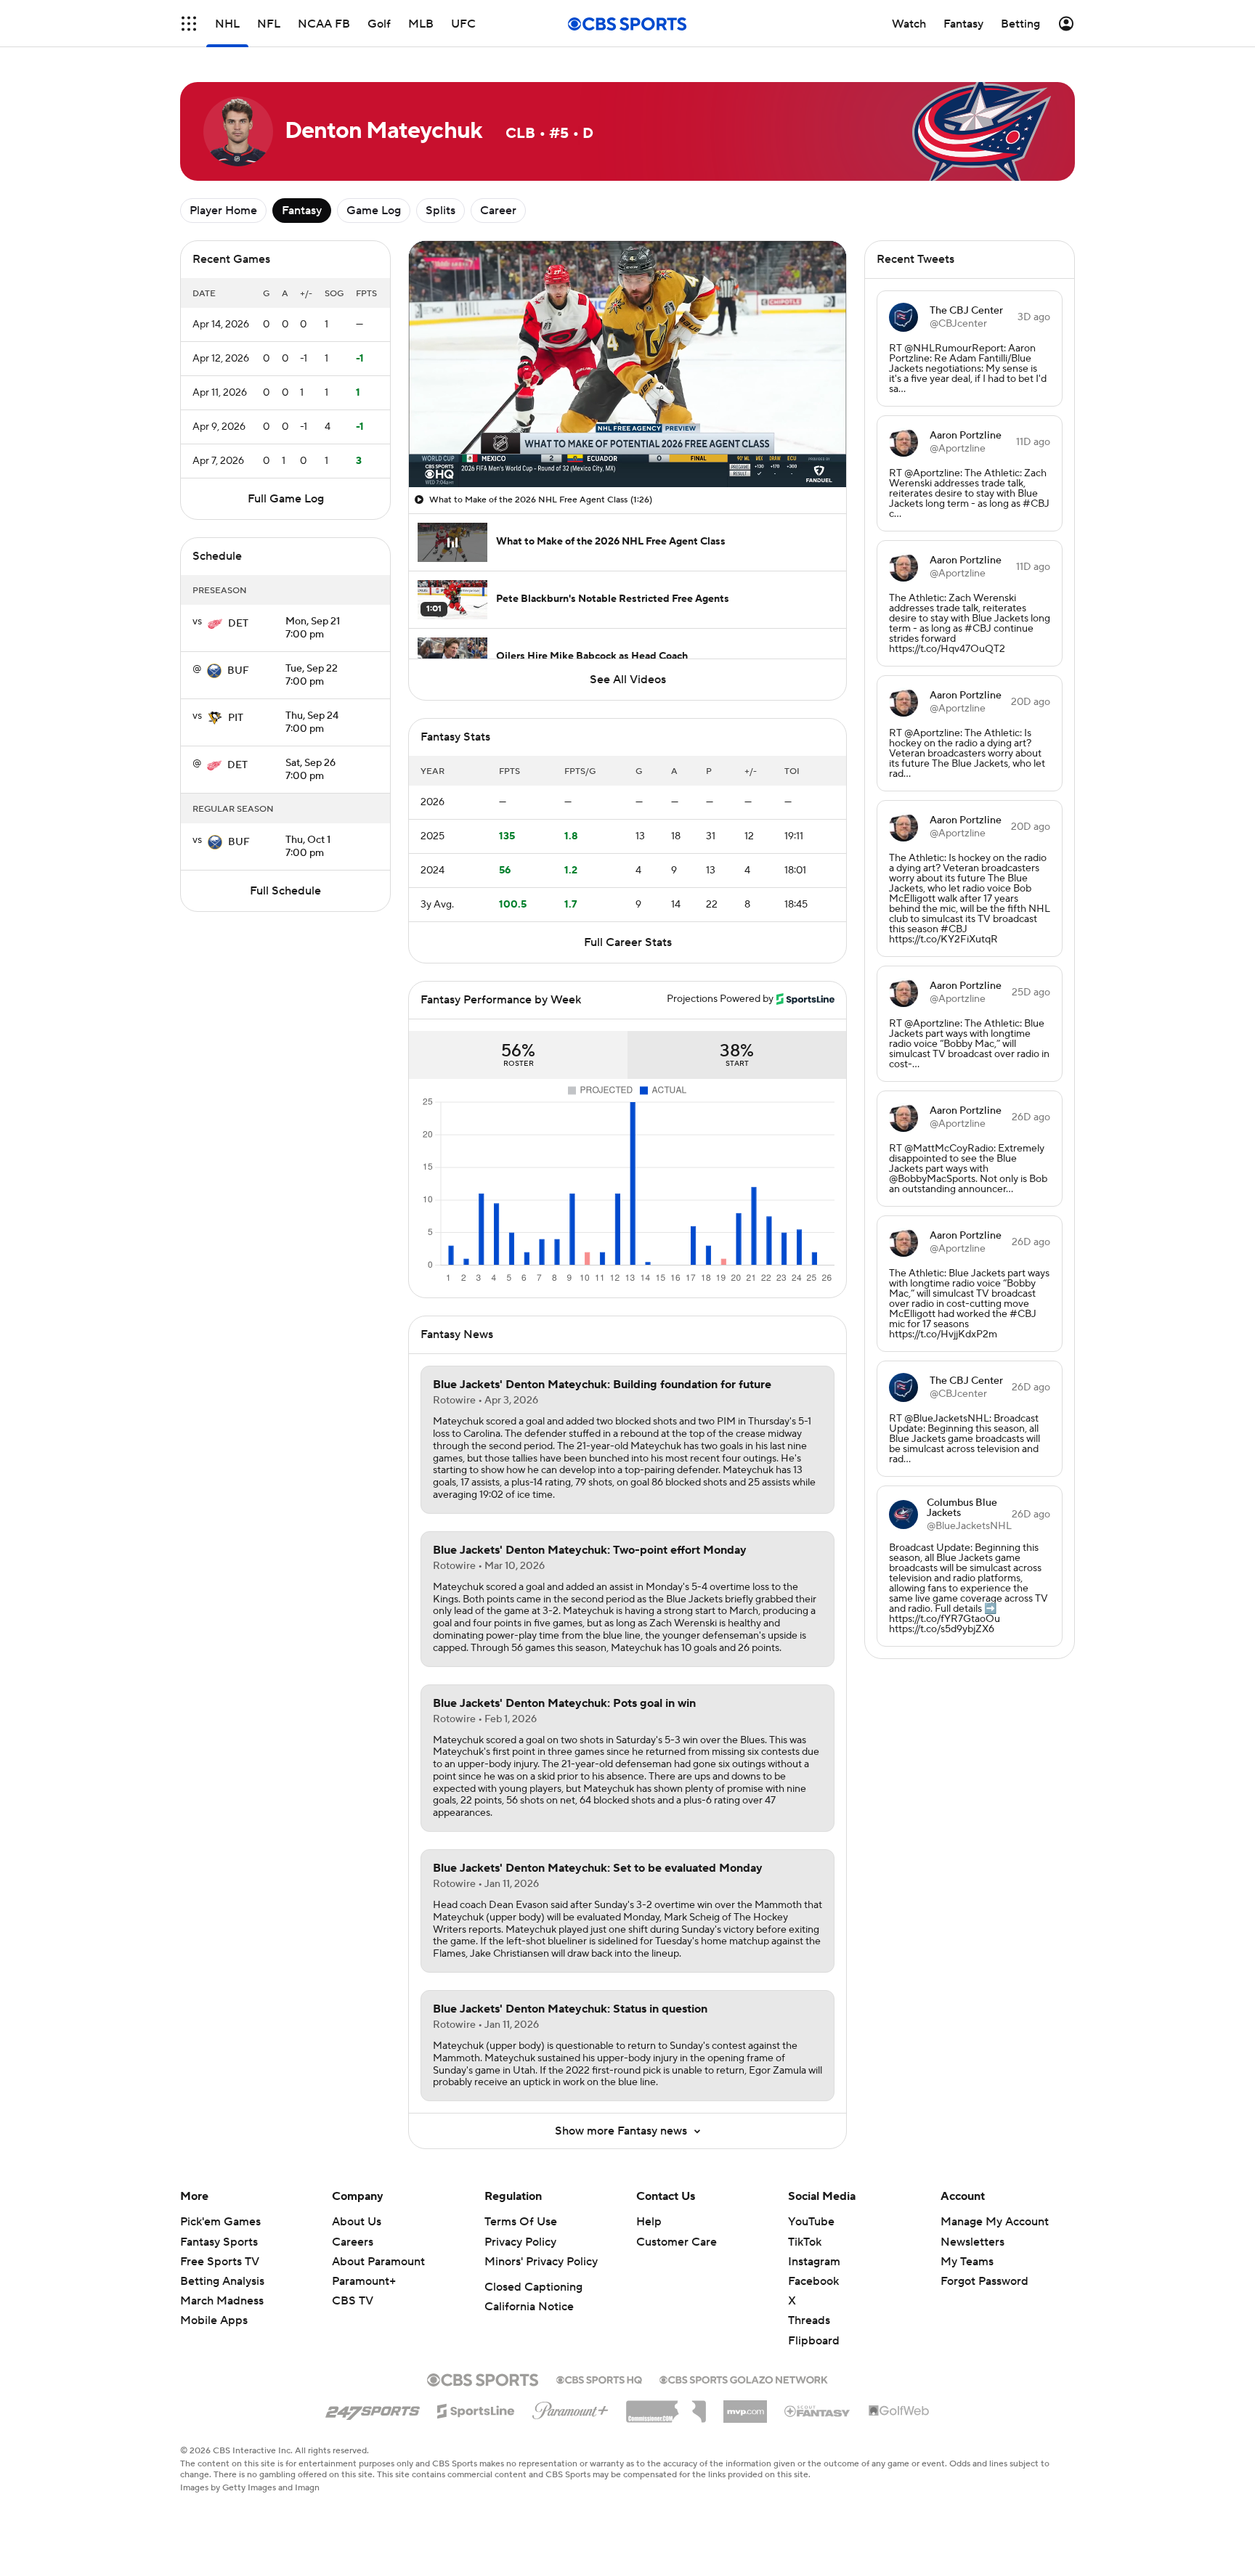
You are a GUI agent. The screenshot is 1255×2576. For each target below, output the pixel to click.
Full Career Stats (628, 942)
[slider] (627, 445)
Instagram (814, 2262)
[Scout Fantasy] (818, 2410)
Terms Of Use (521, 2222)
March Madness (222, 2301)
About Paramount (378, 2262)
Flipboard (814, 2341)
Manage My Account (995, 2222)
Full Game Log (286, 499)
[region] (627, 364)
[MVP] (745, 2406)
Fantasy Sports (219, 2242)
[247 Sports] (373, 2408)
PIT (236, 718)
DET (238, 624)
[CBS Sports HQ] (599, 2379)
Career (498, 211)
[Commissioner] (666, 2406)
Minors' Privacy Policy (541, 2262)
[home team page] (215, 624)
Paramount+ (364, 2281)
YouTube (811, 2222)
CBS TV (353, 2301)
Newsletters (972, 2242)
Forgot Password (984, 2281)
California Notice (529, 2307)
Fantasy (302, 211)
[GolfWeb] (899, 2411)
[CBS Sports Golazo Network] (744, 2379)
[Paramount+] (570, 2408)
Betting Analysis (222, 2281)
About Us (357, 2222)
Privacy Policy (520, 2242)
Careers (353, 2242)
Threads (809, 2320)
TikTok (805, 2242)
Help (649, 2222)
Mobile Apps (214, 2320)
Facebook (813, 2281)
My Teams (967, 2262)
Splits (440, 211)
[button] (189, 24)
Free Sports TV (220, 2262)
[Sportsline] (476, 2409)
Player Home (223, 211)
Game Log (374, 211)
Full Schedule (285, 891)
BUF (238, 671)
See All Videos (628, 680)
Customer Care (677, 2242)
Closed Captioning (533, 2287)
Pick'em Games (220, 2222)
